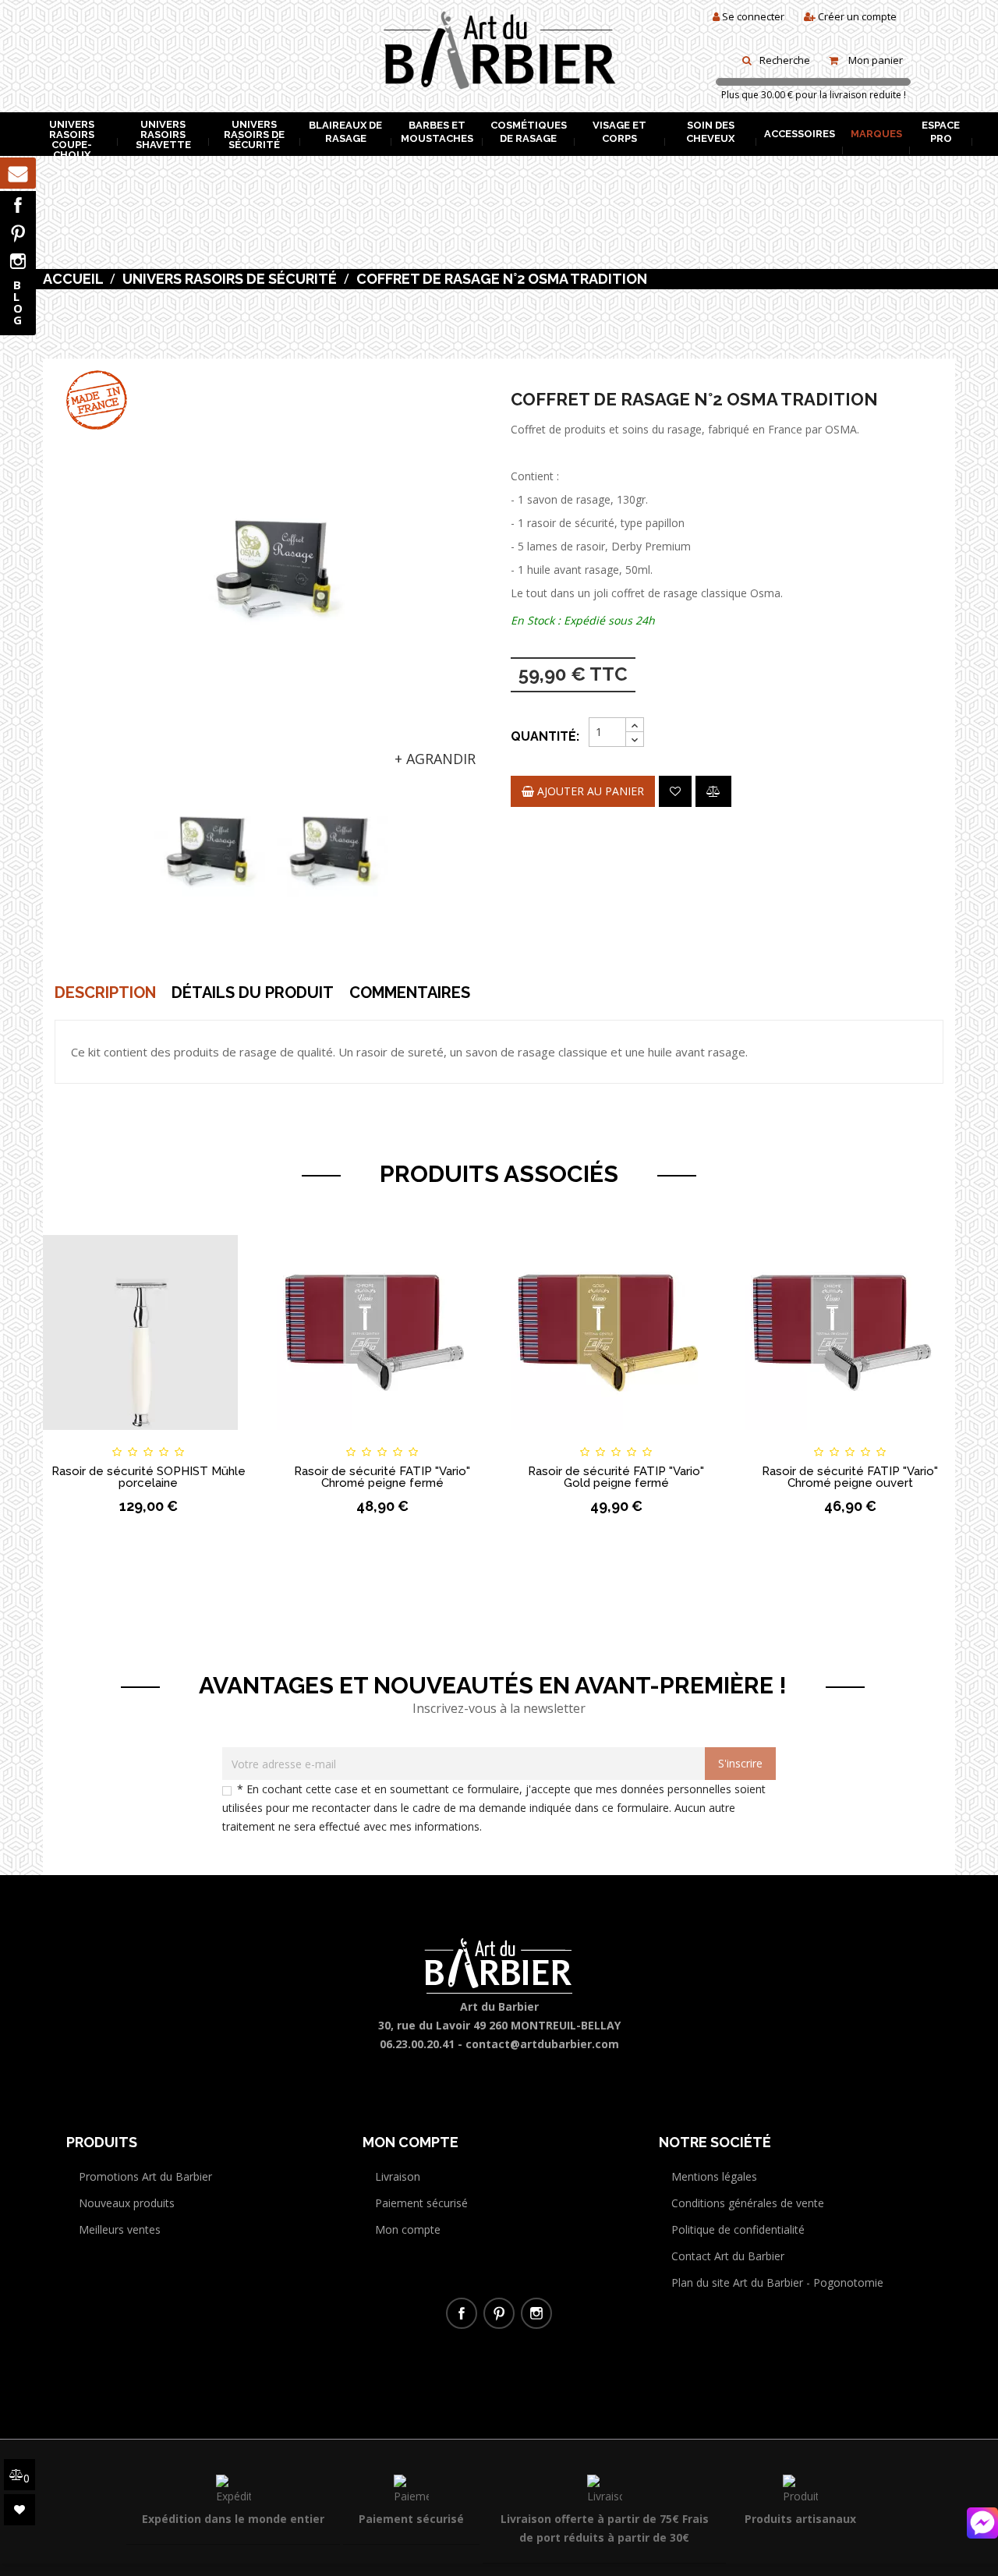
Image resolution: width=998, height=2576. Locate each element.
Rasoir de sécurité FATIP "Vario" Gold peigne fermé (616, 1477)
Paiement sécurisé (421, 2203)
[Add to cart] (69, 1438)
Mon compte (408, 2229)
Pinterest (18, 233)
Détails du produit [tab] (253, 993)
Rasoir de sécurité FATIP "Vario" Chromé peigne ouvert (850, 1477)
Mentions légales (714, 2176)
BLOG (18, 302)
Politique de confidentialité (738, 2229)
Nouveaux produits (127, 2203)
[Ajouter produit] (713, 791)
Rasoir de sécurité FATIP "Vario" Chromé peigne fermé (382, 1477)
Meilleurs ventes (120, 2229)
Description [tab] (105, 993)
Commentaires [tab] (410, 993)
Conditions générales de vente (748, 2203)
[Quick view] (228, 1438)
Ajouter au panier (589, 791)
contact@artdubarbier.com (542, 2044)
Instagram (18, 261)
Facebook (18, 205)
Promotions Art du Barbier (145, 2176)
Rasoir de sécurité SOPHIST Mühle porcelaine (149, 1477)
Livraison (398, 2176)
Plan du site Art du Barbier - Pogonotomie (777, 2282)
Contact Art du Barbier (728, 2256)
